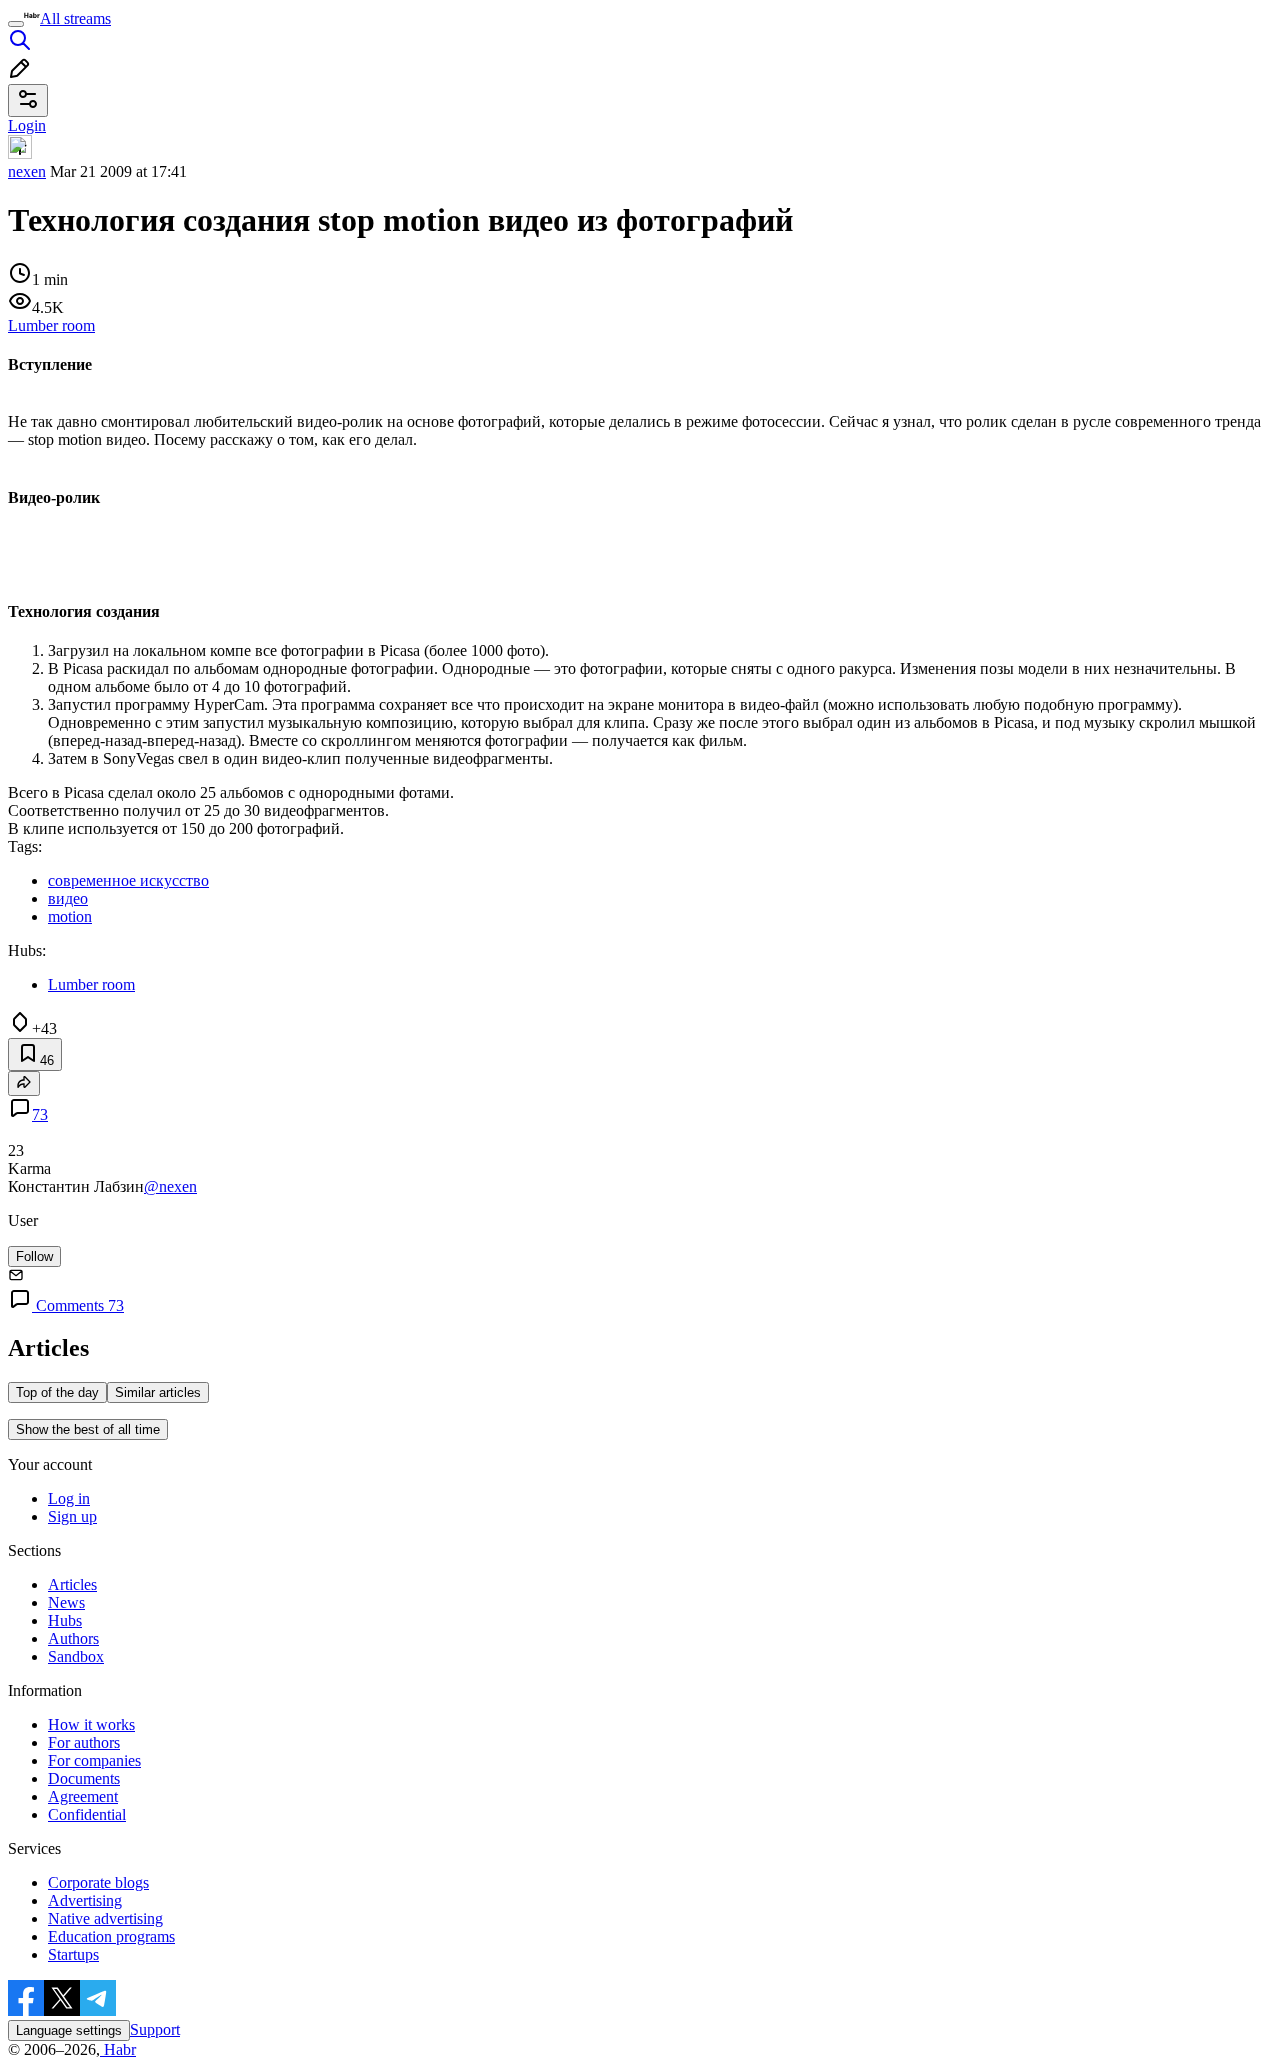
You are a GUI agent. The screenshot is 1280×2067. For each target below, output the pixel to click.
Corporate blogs (98, 1882)
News (66, 1602)
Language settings (69, 2030)
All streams (75, 18)
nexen (27, 171)
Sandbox (76, 1656)
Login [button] (27, 125)
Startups (73, 1954)
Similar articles (158, 1392)
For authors (84, 1742)
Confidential (87, 1814)
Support (155, 2029)
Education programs (111, 1936)
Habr (118, 2049)
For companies (94, 1760)
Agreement (83, 1796)
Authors (73, 1638)
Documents (84, 1778)
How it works (91, 1724)
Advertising (85, 1900)
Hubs (65, 1620)
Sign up (72, 1516)
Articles (72, 1584)
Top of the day (57, 1392)
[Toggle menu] (16, 24)
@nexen (170, 1186)
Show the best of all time (88, 1429)
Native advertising (105, 1918)
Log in (69, 1498)
